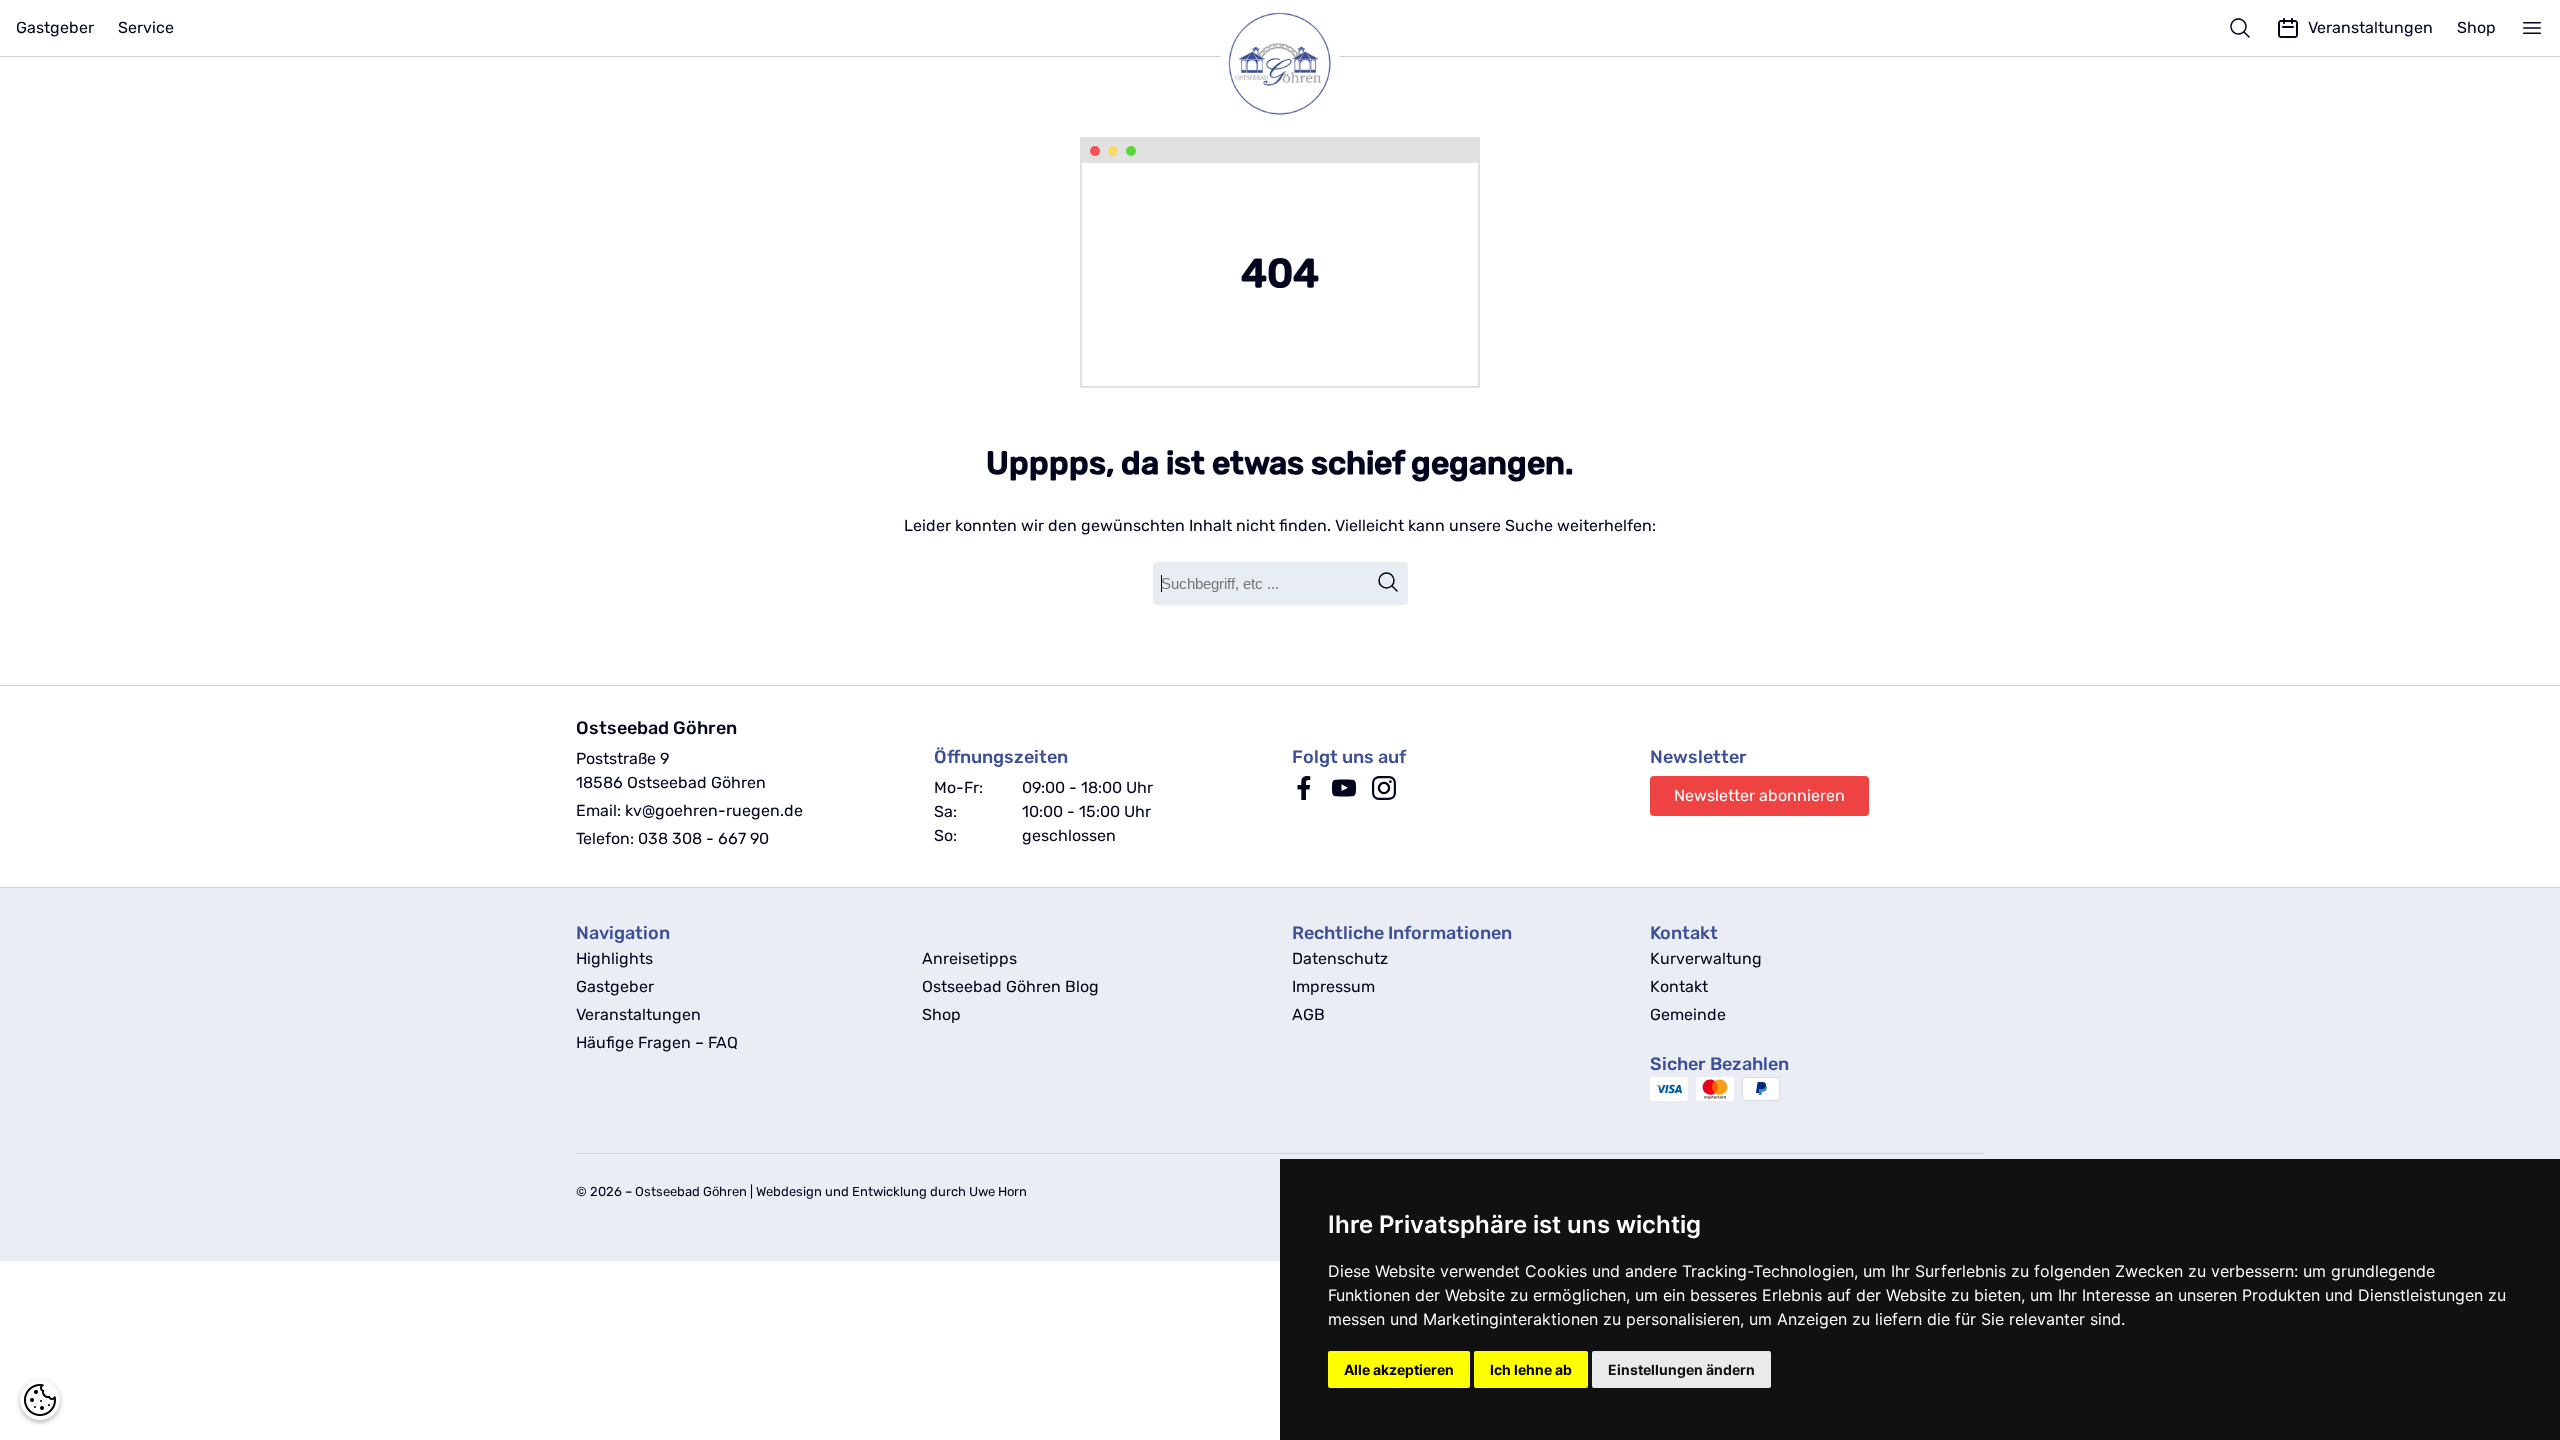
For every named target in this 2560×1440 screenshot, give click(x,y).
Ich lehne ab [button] (1531, 1369)
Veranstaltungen (638, 1014)
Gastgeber (55, 27)
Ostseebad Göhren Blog (1010, 986)
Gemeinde (1688, 1014)
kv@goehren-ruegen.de (714, 810)
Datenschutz (1340, 958)
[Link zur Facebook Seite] (1304, 794)
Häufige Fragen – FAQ (657, 1042)
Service (146, 27)
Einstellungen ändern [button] (1681, 1369)
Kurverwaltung (1706, 958)
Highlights (614, 958)
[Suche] (2240, 28)
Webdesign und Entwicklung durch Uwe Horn (891, 1191)
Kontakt (1679, 986)
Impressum (1333, 986)
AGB (1308, 1014)
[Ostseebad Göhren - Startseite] (1280, 64)
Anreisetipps (969, 958)
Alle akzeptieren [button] (1399, 1369)
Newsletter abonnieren (1759, 795)
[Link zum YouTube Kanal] (1344, 794)
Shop (2476, 27)
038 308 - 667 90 (703, 838)
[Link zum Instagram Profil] (1384, 794)
